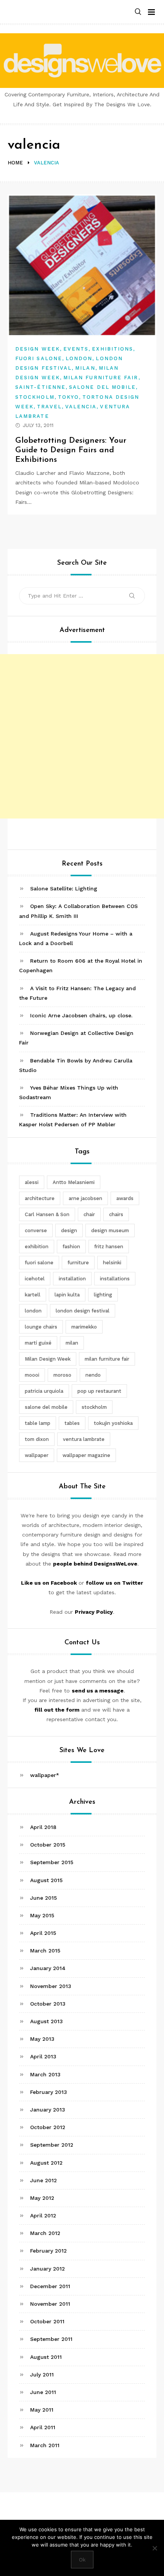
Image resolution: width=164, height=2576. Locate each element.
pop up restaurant (99, 1391)
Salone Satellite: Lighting (64, 888)
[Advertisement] (82, 736)
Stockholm (35, 397)
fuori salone (39, 1263)
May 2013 (42, 2039)
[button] (138, 12)
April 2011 (43, 2427)
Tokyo (68, 397)
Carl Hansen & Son (47, 1214)
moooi (32, 1375)
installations (115, 1279)
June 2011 (43, 2392)
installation (72, 1279)
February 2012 (48, 2251)
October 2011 (47, 2321)
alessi (32, 1182)
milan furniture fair (107, 1359)
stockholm (94, 1407)
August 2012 (46, 2163)
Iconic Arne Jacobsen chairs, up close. (81, 1015)
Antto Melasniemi (74, 1182)
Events (76, 349)
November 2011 (50, 2304)
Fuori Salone (39, 358)
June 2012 (43, 2180)
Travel (49, 407)
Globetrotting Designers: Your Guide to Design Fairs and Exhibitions (71, 450)
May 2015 (42, 1915)
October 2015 (48, 1845)
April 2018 (43, 1827)
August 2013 (47, 2021)
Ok (82, 2560)
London (79, 358)
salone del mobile (46, 1407)
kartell (33, 1295)
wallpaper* (45, 1775)
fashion (71, 1247)
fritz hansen (109, 1247)
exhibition (37, 1247)
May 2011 (42, 2410)
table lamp (38, 1423)
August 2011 (46, 2357)
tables (72, 1423)
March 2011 (45, 2445)
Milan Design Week (48, 1359)
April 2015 (43, 1933)
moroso (62, 1375)
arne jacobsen (85, 1198)
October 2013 (48, 2004)
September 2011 (51, 2339)
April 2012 (43, 2215)
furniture (78, 1263)
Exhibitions (113, 349)
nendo (93, 1375)
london (33, 1311)
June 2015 (43, 1898)
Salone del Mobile (102, 387)
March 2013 (45, 2074)
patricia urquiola (44, 1391)
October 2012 (48, 2127)
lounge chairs (41, 1327)
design (69, 1230)
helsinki (112, 1263)
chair (89, 1214)
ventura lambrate (84, 1439)
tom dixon (37, 1439)
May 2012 (42, 2198)
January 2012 (47, 2269)
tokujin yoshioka (113, 1423)
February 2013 (49, 2092)
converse (36, 1230)
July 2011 (42, 2375)
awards (125, 1198)
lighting (103, 1295)
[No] (154, 2548)
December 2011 (50, 2286)
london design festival (83, 1311)
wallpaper (37, 1455)
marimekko (84, 1327)
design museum (110, 1230)
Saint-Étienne (40, 387)
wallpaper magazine (86, 1455)
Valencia (81, 407)
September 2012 (52, 2145)
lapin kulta (67, 1295)
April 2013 (43, 2056)
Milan (85, 368)
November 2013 (51, 1986)
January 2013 (48, 2110)
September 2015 (52, 1862)
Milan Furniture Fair (101, 378)
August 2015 (46, 1880)
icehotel (35, 1279)
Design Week (38, 349)
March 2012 (45, 2233)
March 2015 (45, 1951)
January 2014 (48, 1968)
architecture (40, 1198)
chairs (116, 1214)
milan (72, 1343)
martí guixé (38, 1343)
